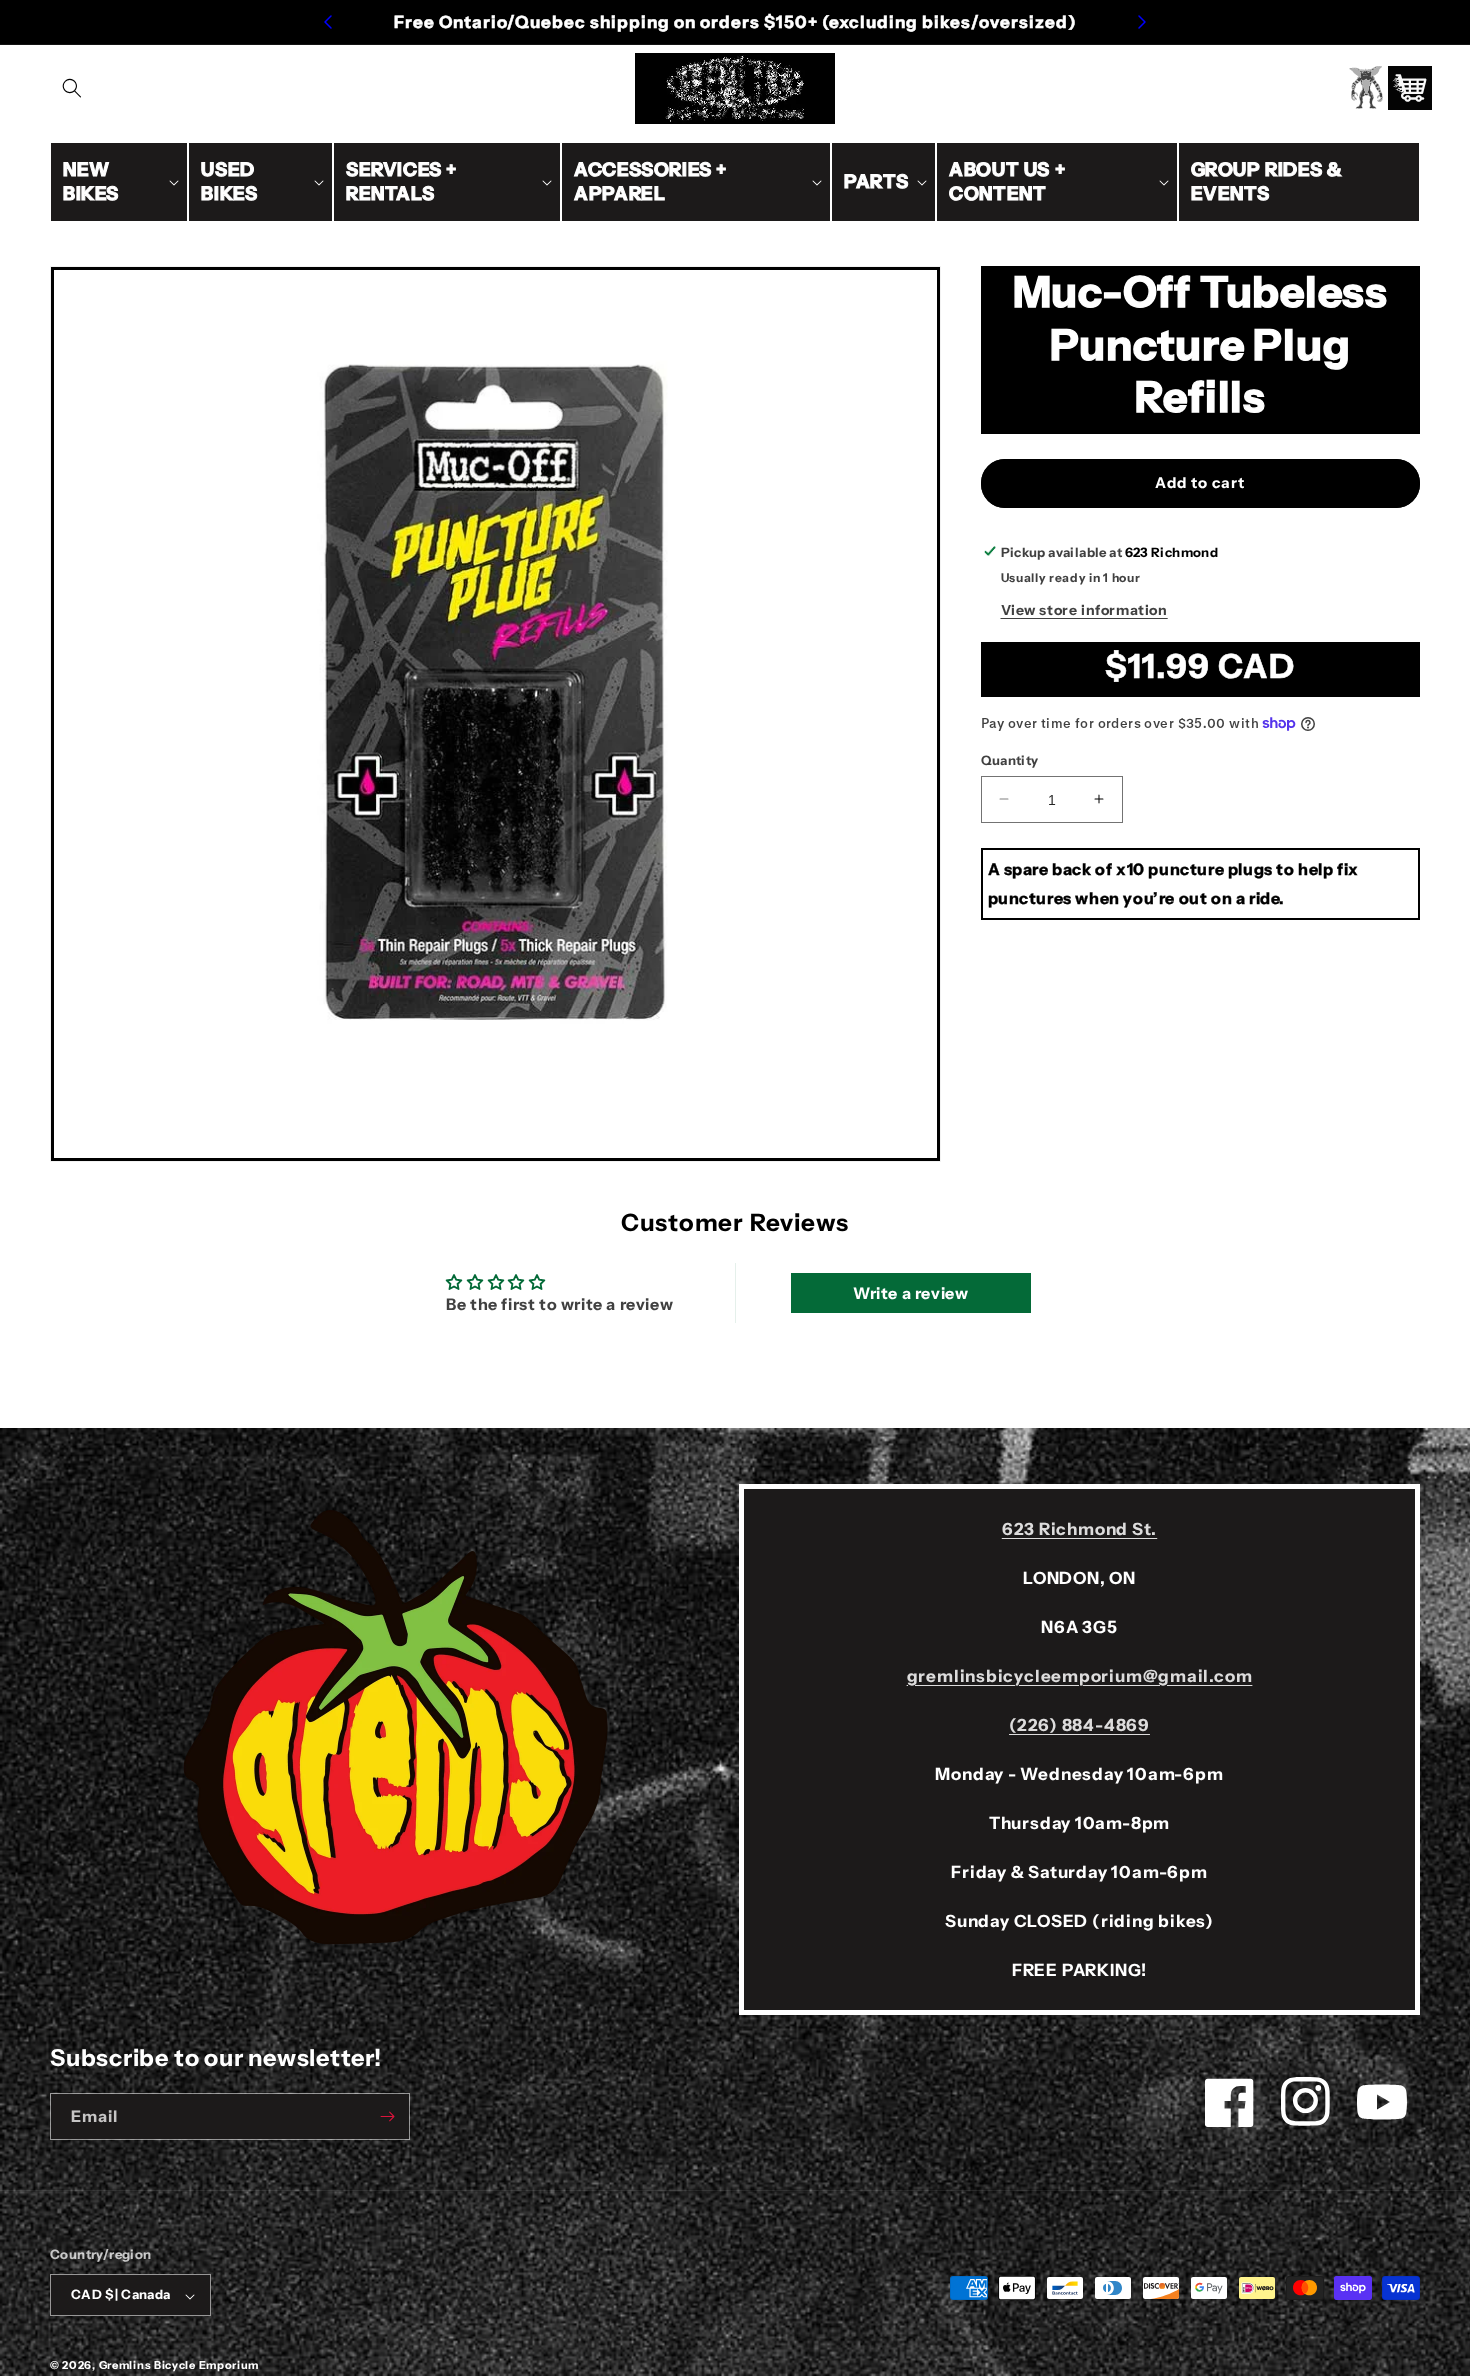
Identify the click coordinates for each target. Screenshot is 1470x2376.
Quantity (1010, 759)
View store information (1084, 609)
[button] (72, 88)
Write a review (910, 1294)
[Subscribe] (387, 2116)
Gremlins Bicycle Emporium (179, 2366)
